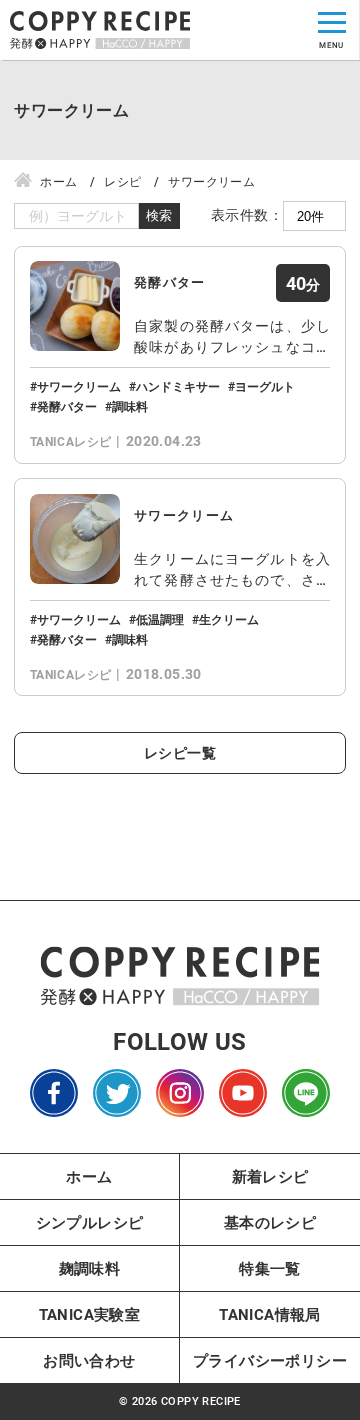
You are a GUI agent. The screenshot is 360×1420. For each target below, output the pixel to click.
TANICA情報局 (270, 1314)
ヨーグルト (265, 386)
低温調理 (160, 619)
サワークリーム (79, 386)
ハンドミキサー (178, 386)
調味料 (130, 406)
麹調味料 (90, 1268)
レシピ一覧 (180, 752)
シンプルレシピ (90, 1222)
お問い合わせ (89, 1360)
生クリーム (229, 619)
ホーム (89, 1176)
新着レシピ (270, 1176)
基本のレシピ (270, 1222)
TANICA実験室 (90, 1314)
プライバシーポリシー (270, 1360)
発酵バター (169, 282)
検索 (159, 215)
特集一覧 (270, 1268)
